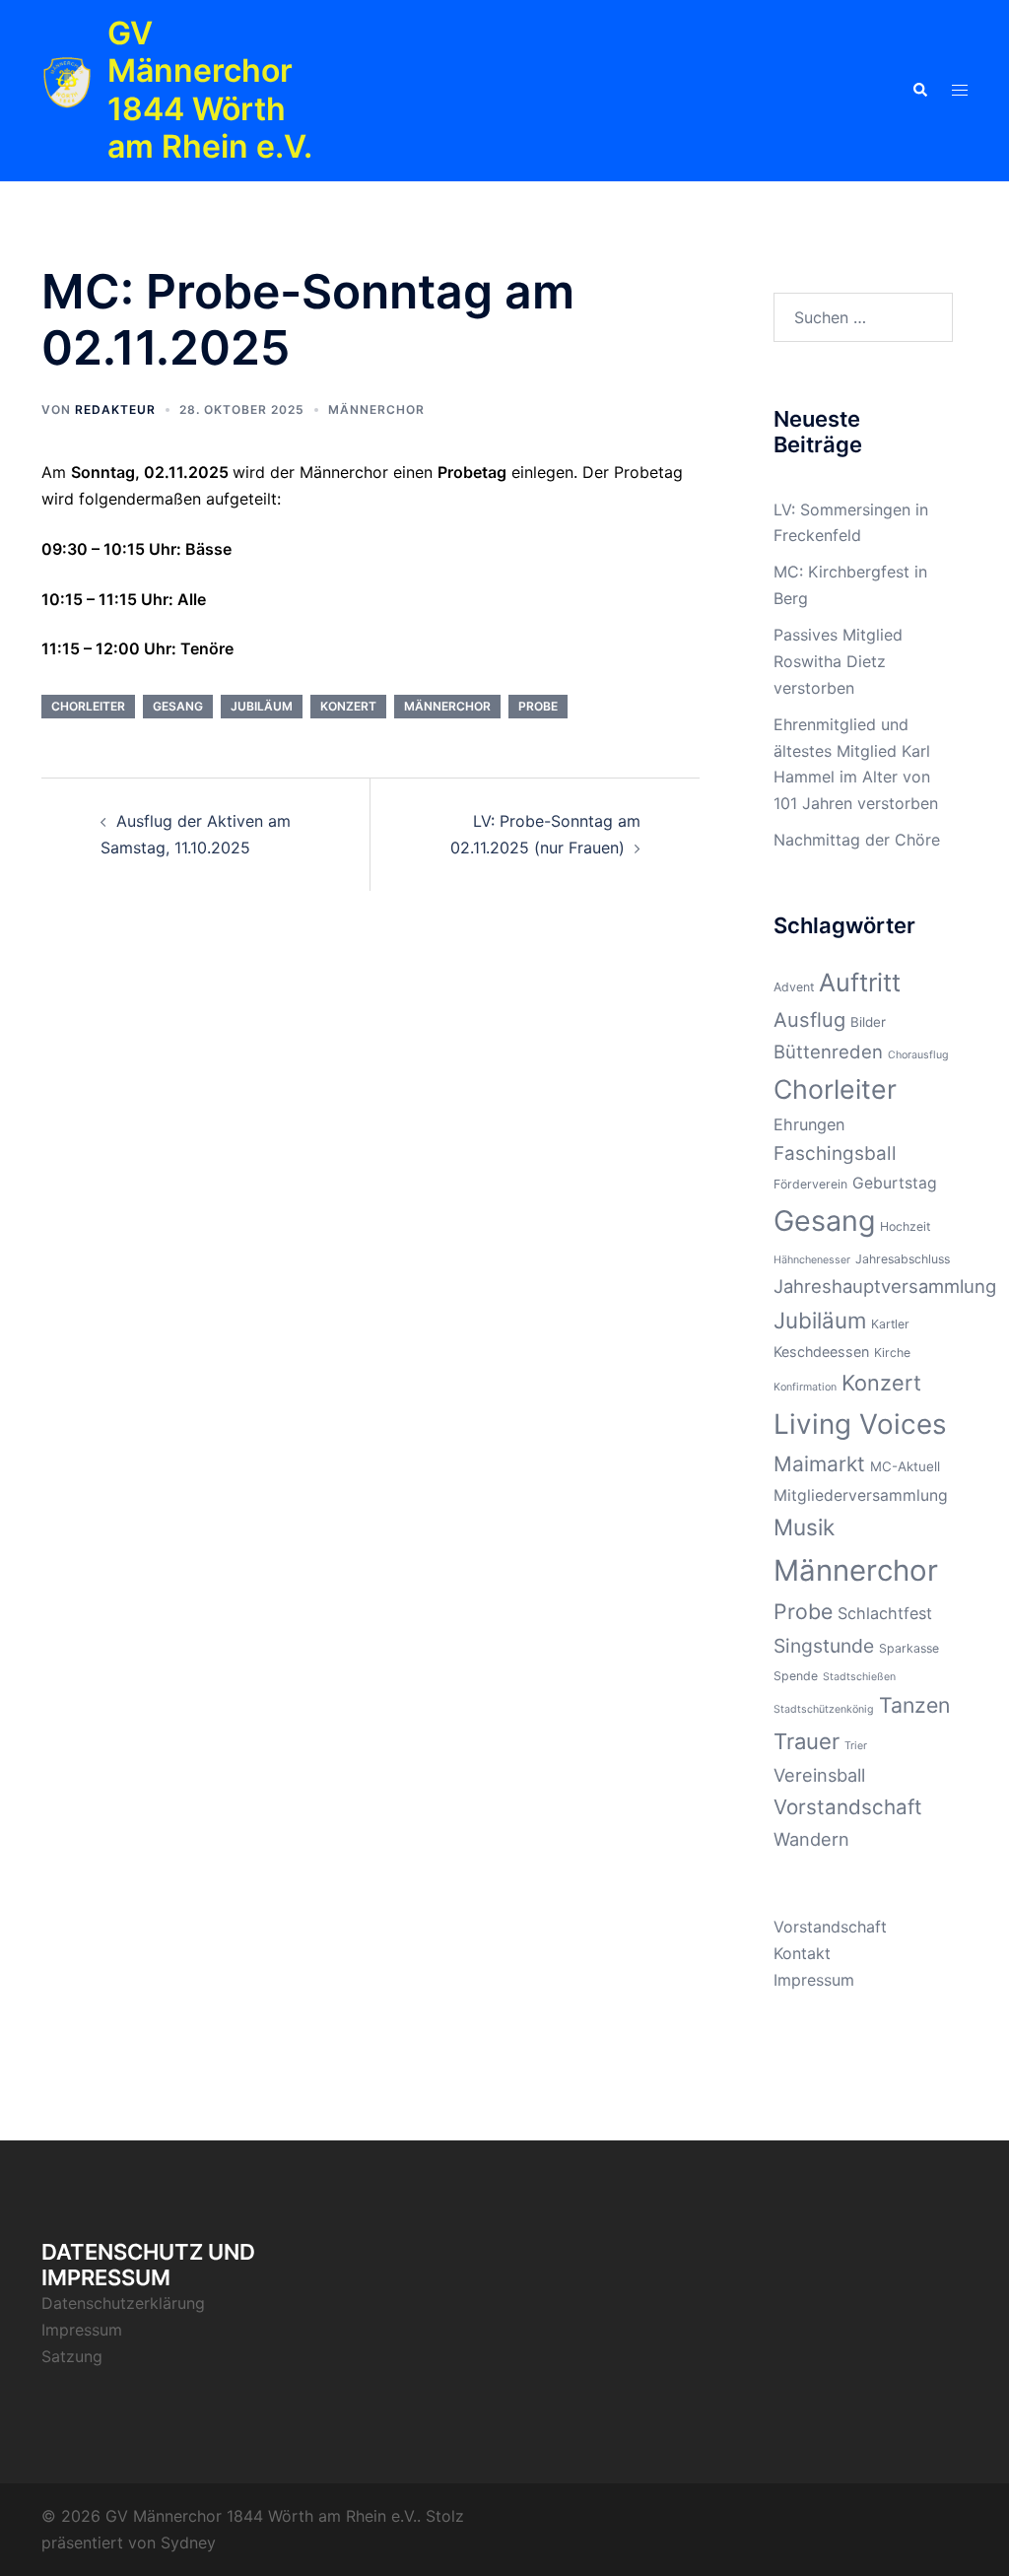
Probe (538, 706)
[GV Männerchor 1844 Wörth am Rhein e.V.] (67, 90)
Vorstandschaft (848, 1807)
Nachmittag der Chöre (857, 840)
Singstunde (824, 1646)
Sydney (188, 2542)
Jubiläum (262, 706)
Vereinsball (819, 1775)
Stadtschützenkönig (824, 1709)
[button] (919, 91)
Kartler (890, 1324)
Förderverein (810, 1184)
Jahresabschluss (903, 1259)
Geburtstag (895, 1183)
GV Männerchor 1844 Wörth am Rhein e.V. (210, 90)
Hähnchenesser (812, 1260)
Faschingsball (835, 1153)
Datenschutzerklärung (123, 2303)
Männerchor (376, 409)
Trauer (807, 1741)
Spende (796, 1676)
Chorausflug (918, 1055)
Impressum (814, 1980)
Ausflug (809, 1020)
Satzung (72, 2356)
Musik (804, 1527)
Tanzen (914, 1705)
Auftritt (860, 983)
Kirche (892, 1353)
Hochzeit (905, 1226)
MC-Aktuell (905, 1466)
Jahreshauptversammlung (885, 1286)
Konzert (348, 706)
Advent (794, 987)
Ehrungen (809, 1124)
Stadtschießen (859, 1677)
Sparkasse (909, 1648)
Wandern (811, 1839)
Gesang (178, 706)
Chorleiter (88, 706)
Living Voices (860, 1424)
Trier (856, 1746)
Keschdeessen (821, 1352)
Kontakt (802, 1953)
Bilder (868, 1022)
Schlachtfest (885, 1613)
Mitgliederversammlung (861, 1495)
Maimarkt (819, 1464)
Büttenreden (828, 1051)
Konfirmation (805, 1387)
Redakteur (115, 409)
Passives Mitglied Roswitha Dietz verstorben (838, 661)
